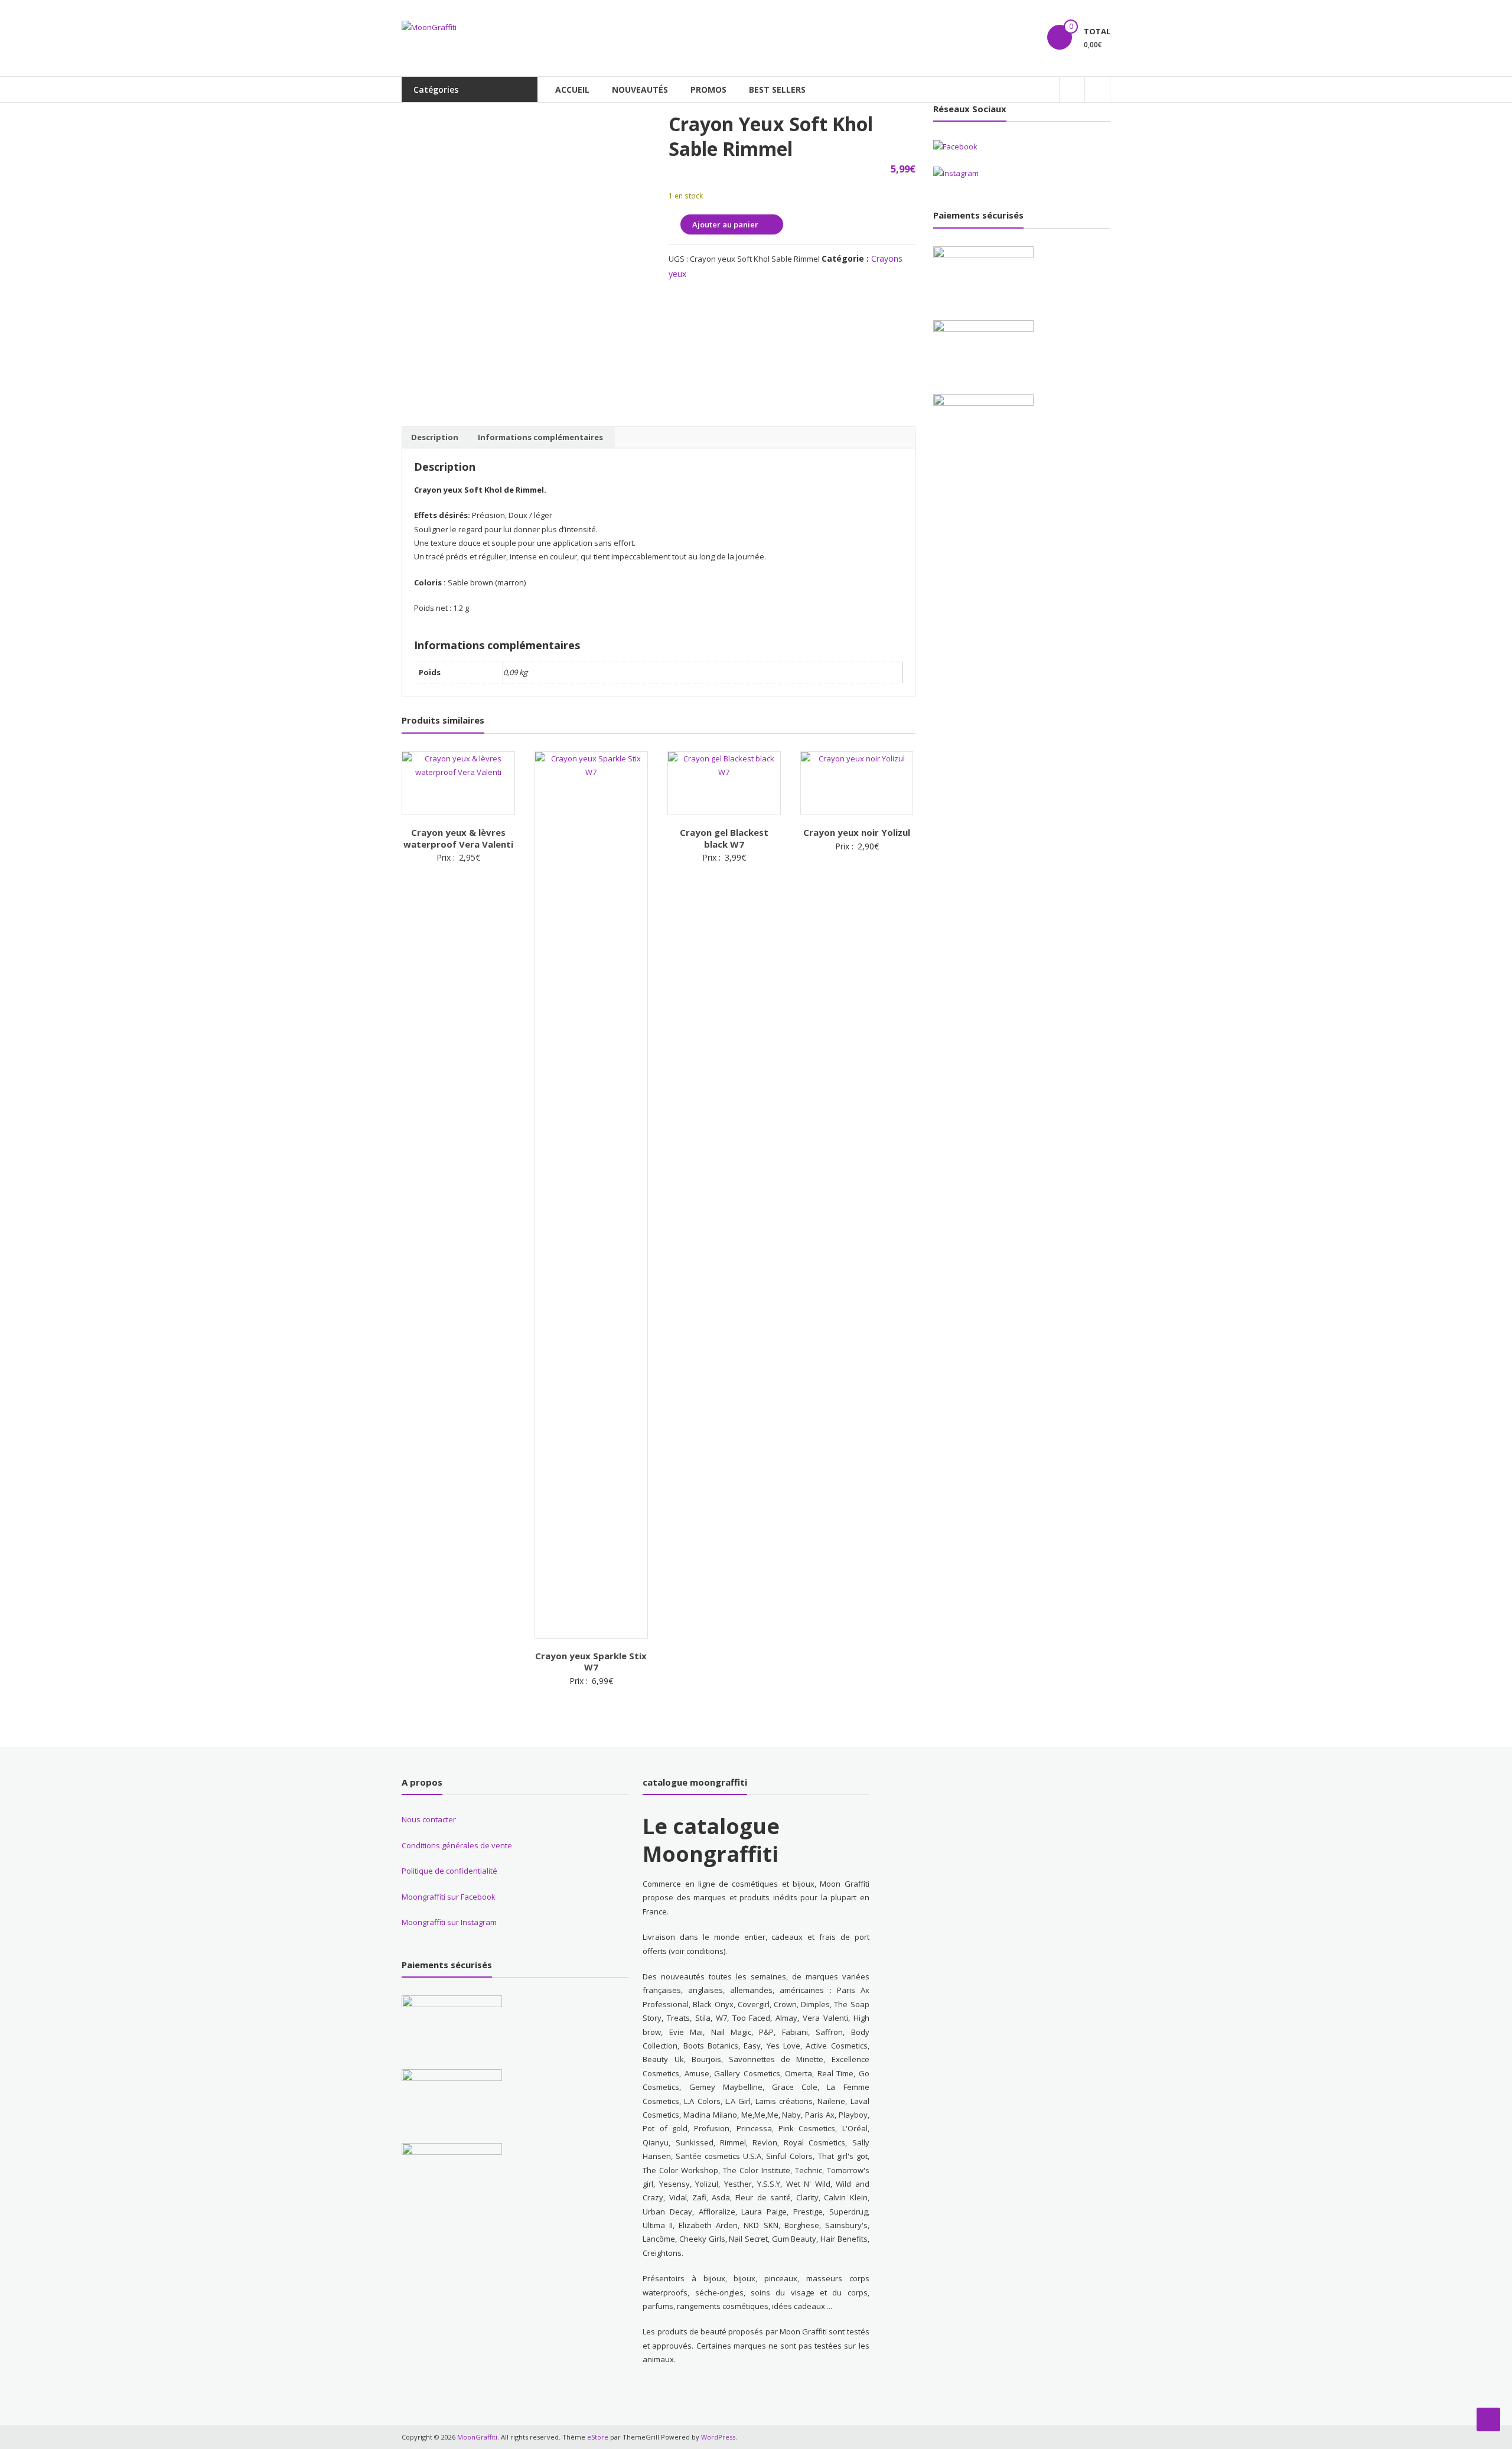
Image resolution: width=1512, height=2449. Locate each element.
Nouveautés (640, 89)
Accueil (572, 89)
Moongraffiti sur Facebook (449, 1897)
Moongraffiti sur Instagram (449, 1922)
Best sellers (777, 89)
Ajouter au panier (725, 224)
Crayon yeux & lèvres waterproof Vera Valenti (458, 838)
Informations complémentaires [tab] (540, 437)
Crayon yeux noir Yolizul (857, 832)
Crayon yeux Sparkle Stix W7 (591, 1662)
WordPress (718, 2437)
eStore (598, 2437)
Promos (708, 89)
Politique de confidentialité (449, 1871)
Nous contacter (429, 1819)
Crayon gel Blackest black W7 (724, 838)
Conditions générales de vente (457, 1845)
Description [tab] (435, 437)
